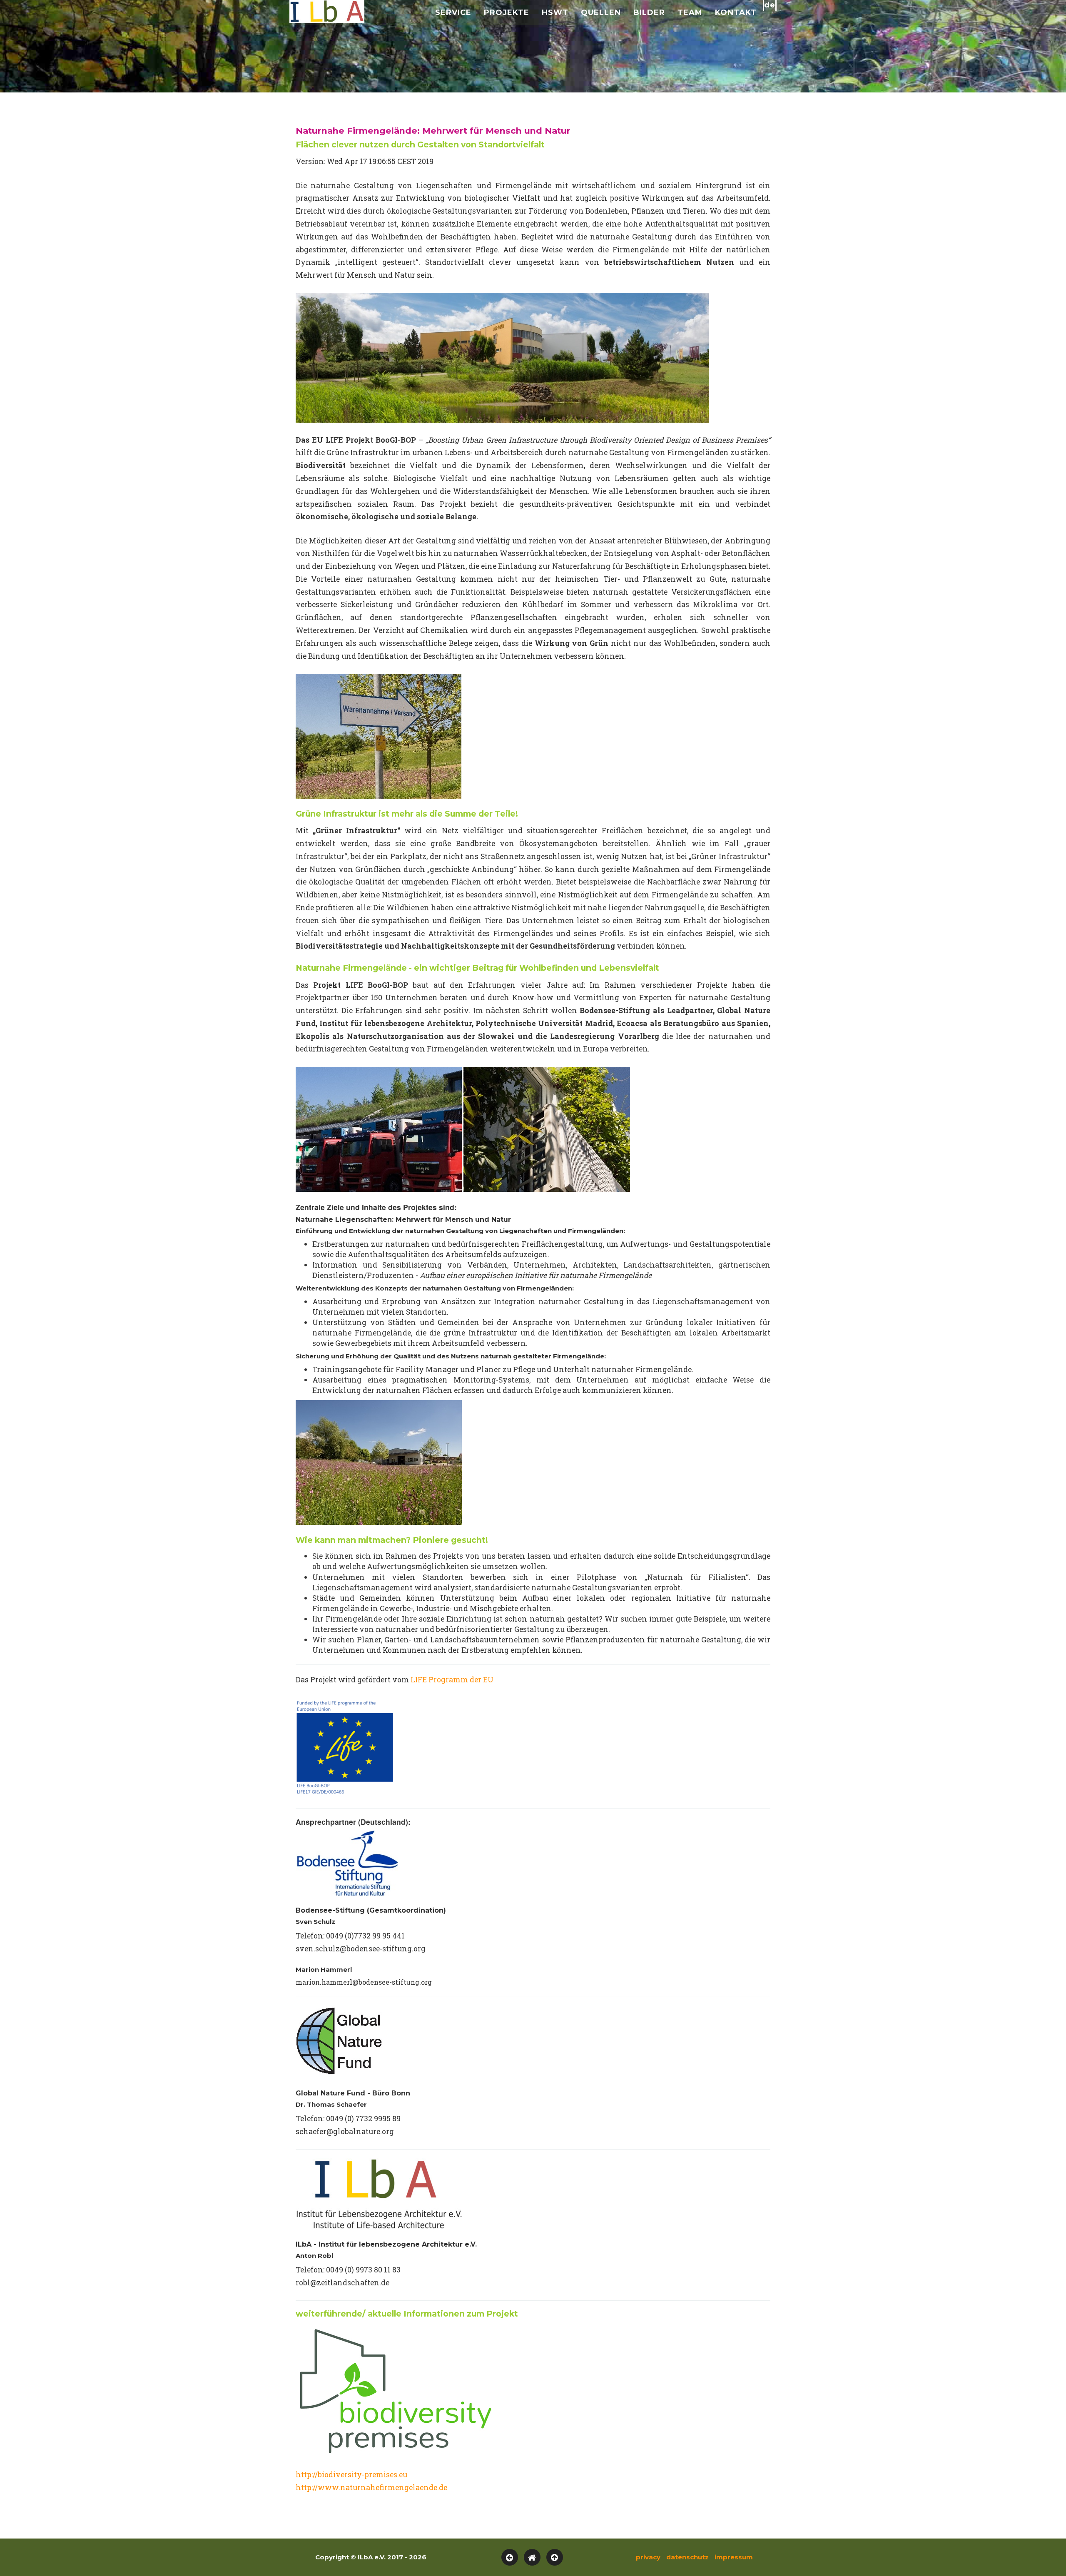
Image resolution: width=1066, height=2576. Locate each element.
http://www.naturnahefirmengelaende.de (371, 2488)
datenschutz (687, 2557)
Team (690, 12)
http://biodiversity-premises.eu (351, 2475)
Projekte (507, 12)
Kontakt (736, 12)
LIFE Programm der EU (452, 1680)
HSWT (555, 12)
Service (453, 12)
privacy (648, 2557)
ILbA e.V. (327, 12)
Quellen (601, 12)
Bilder (649, 12)
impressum (734, 2557)
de (770, 5)
